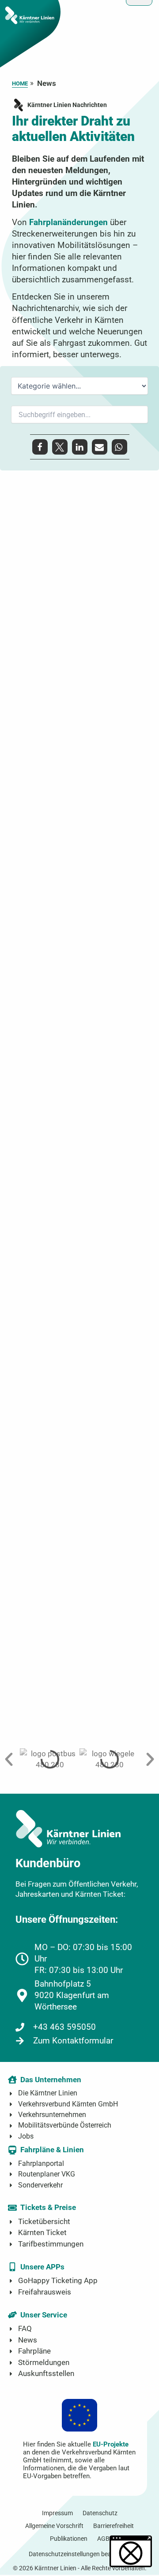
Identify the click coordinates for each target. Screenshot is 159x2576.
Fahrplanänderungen (68, 222)
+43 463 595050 (64, 2027)
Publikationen (69, 2539)
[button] (40, 447)
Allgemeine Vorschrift (54, 2526)
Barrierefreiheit (114, 2526)
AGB (103, 2539)
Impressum (57, 2513)
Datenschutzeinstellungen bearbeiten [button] (79, 2554)
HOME (20, 83)
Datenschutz (100, 2513)
